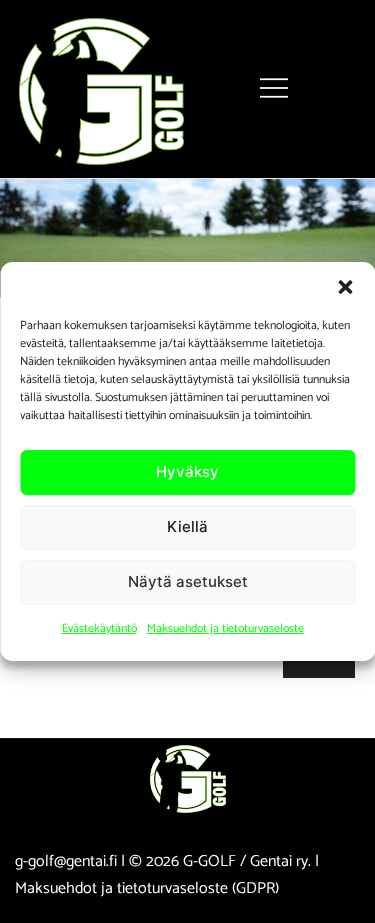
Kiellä (187, 526)
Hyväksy (187, 471)
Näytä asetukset (188, 581)
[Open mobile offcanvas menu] (274, 88)
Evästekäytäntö (99, 628)
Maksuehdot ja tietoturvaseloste (225, 628)
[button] (345, 287)
